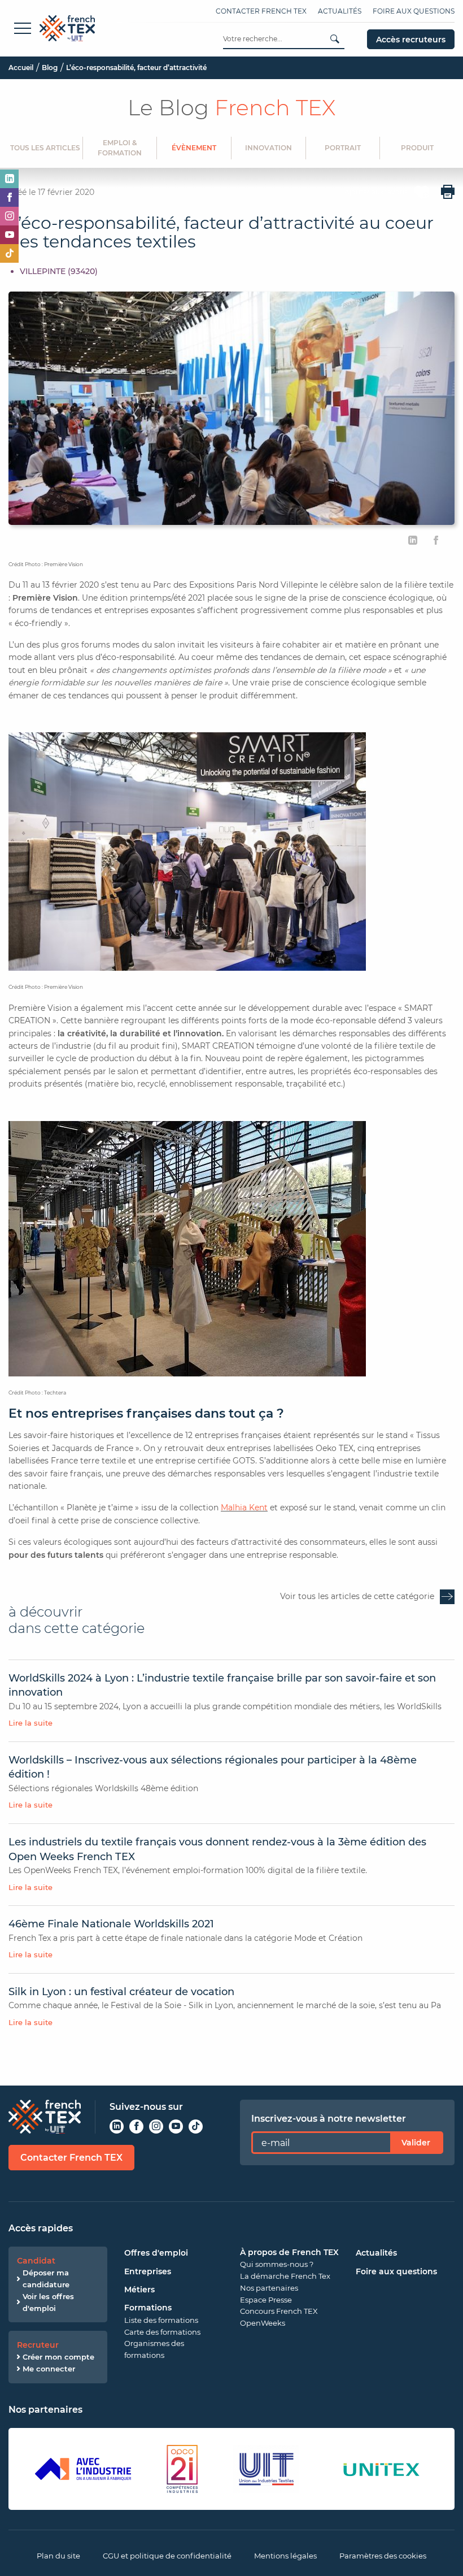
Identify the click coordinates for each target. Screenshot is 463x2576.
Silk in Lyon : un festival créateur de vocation (121, 1992)
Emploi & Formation (120, 148)
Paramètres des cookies (383, 2556)
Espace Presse (266, 2300)
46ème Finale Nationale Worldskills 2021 (111, 1924)
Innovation (268, 148)
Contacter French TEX (261, 11)
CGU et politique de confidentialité (167, 2556)
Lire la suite (30, 1723)
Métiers (139, 2290)
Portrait (343, 148)
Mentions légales (285, 2556)
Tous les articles (45, 148)
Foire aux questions (414, 11)
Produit (417, 148)
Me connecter (49, 2369)
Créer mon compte (58, 2357)
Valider (416, 2143)
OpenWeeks (263, 2323)
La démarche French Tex (285, 2276)
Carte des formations (162, 2332)
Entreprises (148, 2271)
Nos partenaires (269, 2288)
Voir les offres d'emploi (48, 2302)
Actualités (340, 11)
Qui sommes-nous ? (277, 2264)
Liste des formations (161, 2320)
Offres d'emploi (156, 2253)
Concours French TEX (279, 2311)
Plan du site (58, 2556)
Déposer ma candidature (46, 2279)
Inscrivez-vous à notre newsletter (329, 2119)
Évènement (194, 148)
